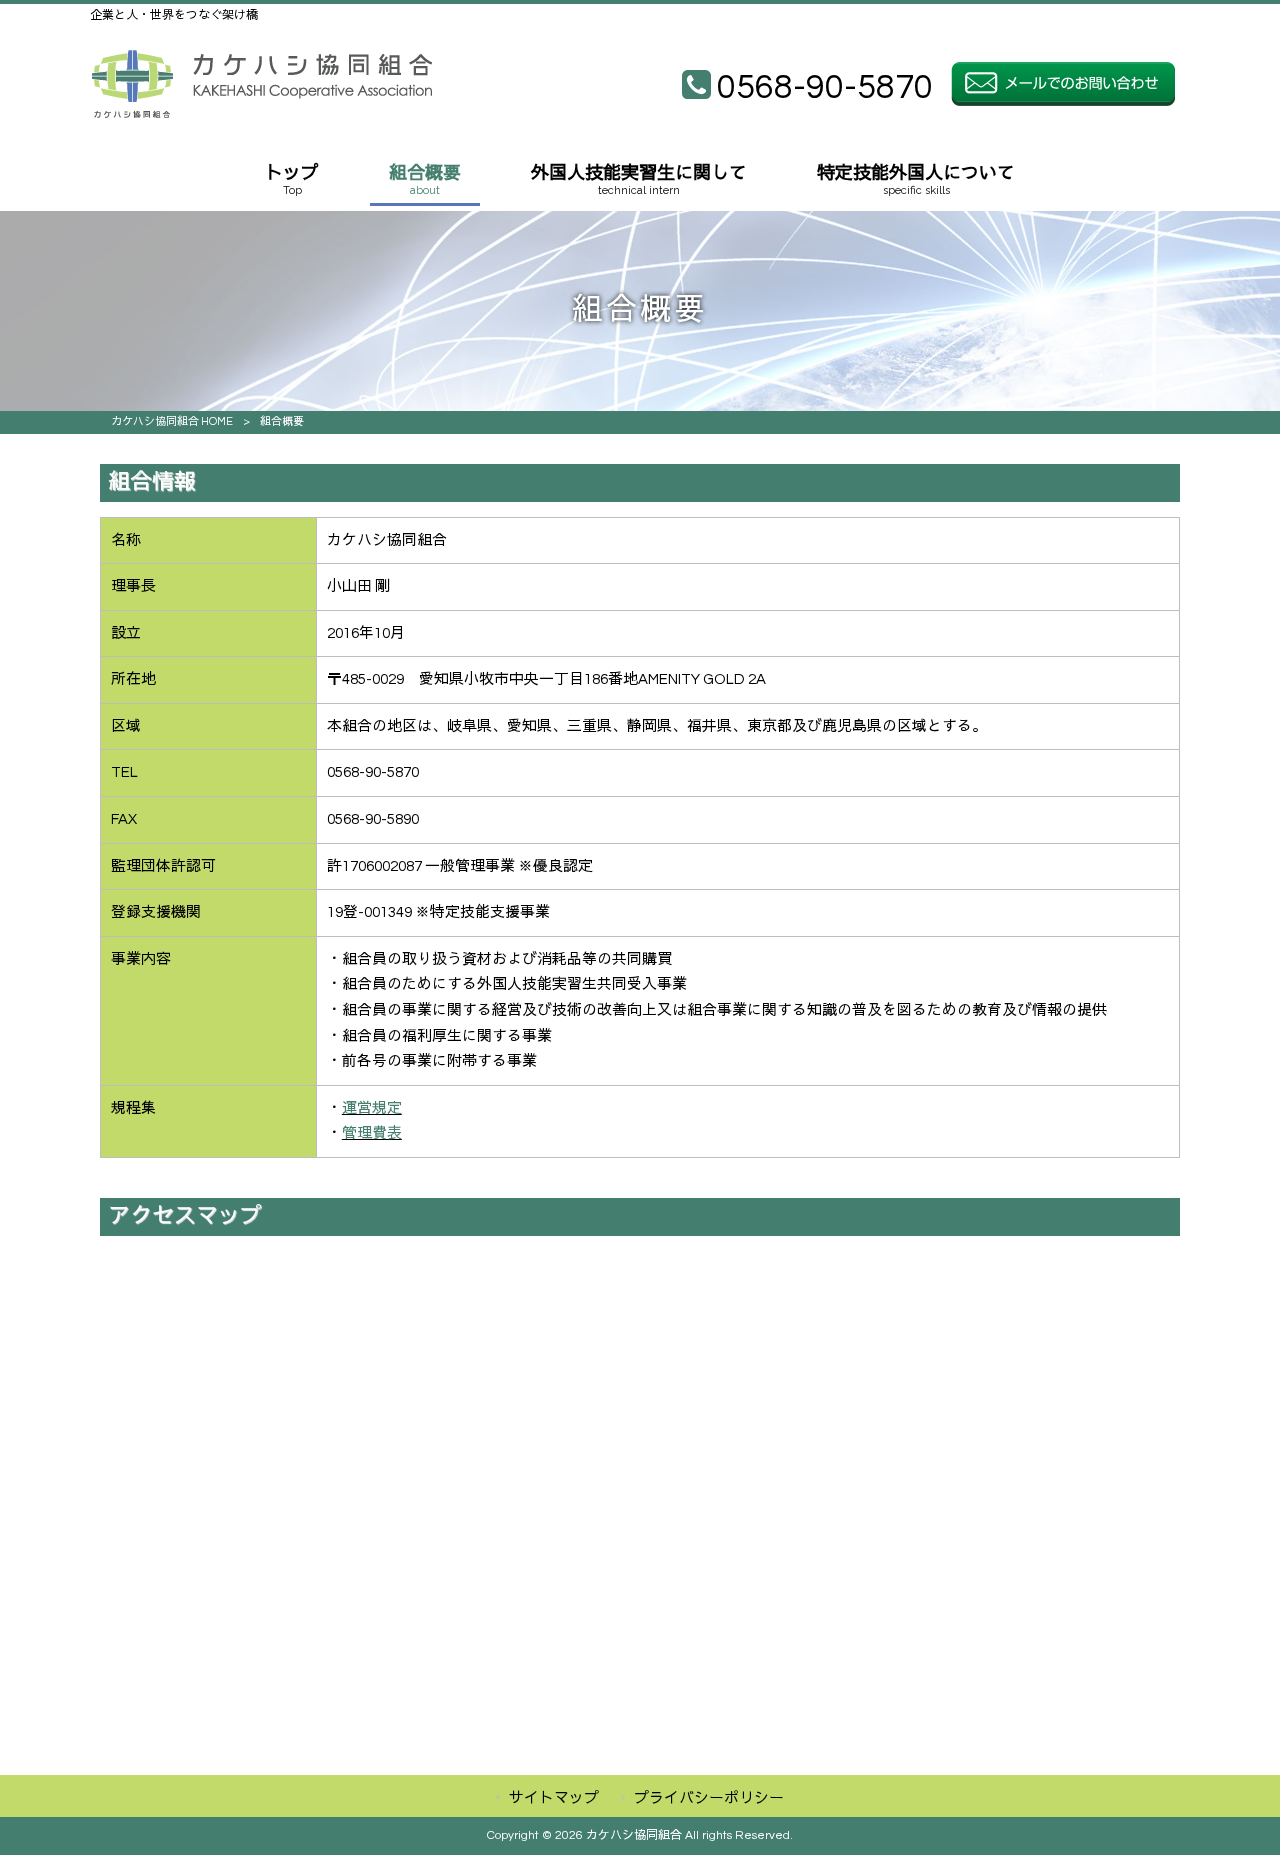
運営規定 (372, 1108)
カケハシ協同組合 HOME (172, 421)
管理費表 (372, 1133)
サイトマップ (554, 1798)
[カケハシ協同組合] (261, 114)
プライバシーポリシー (709, 1798)
